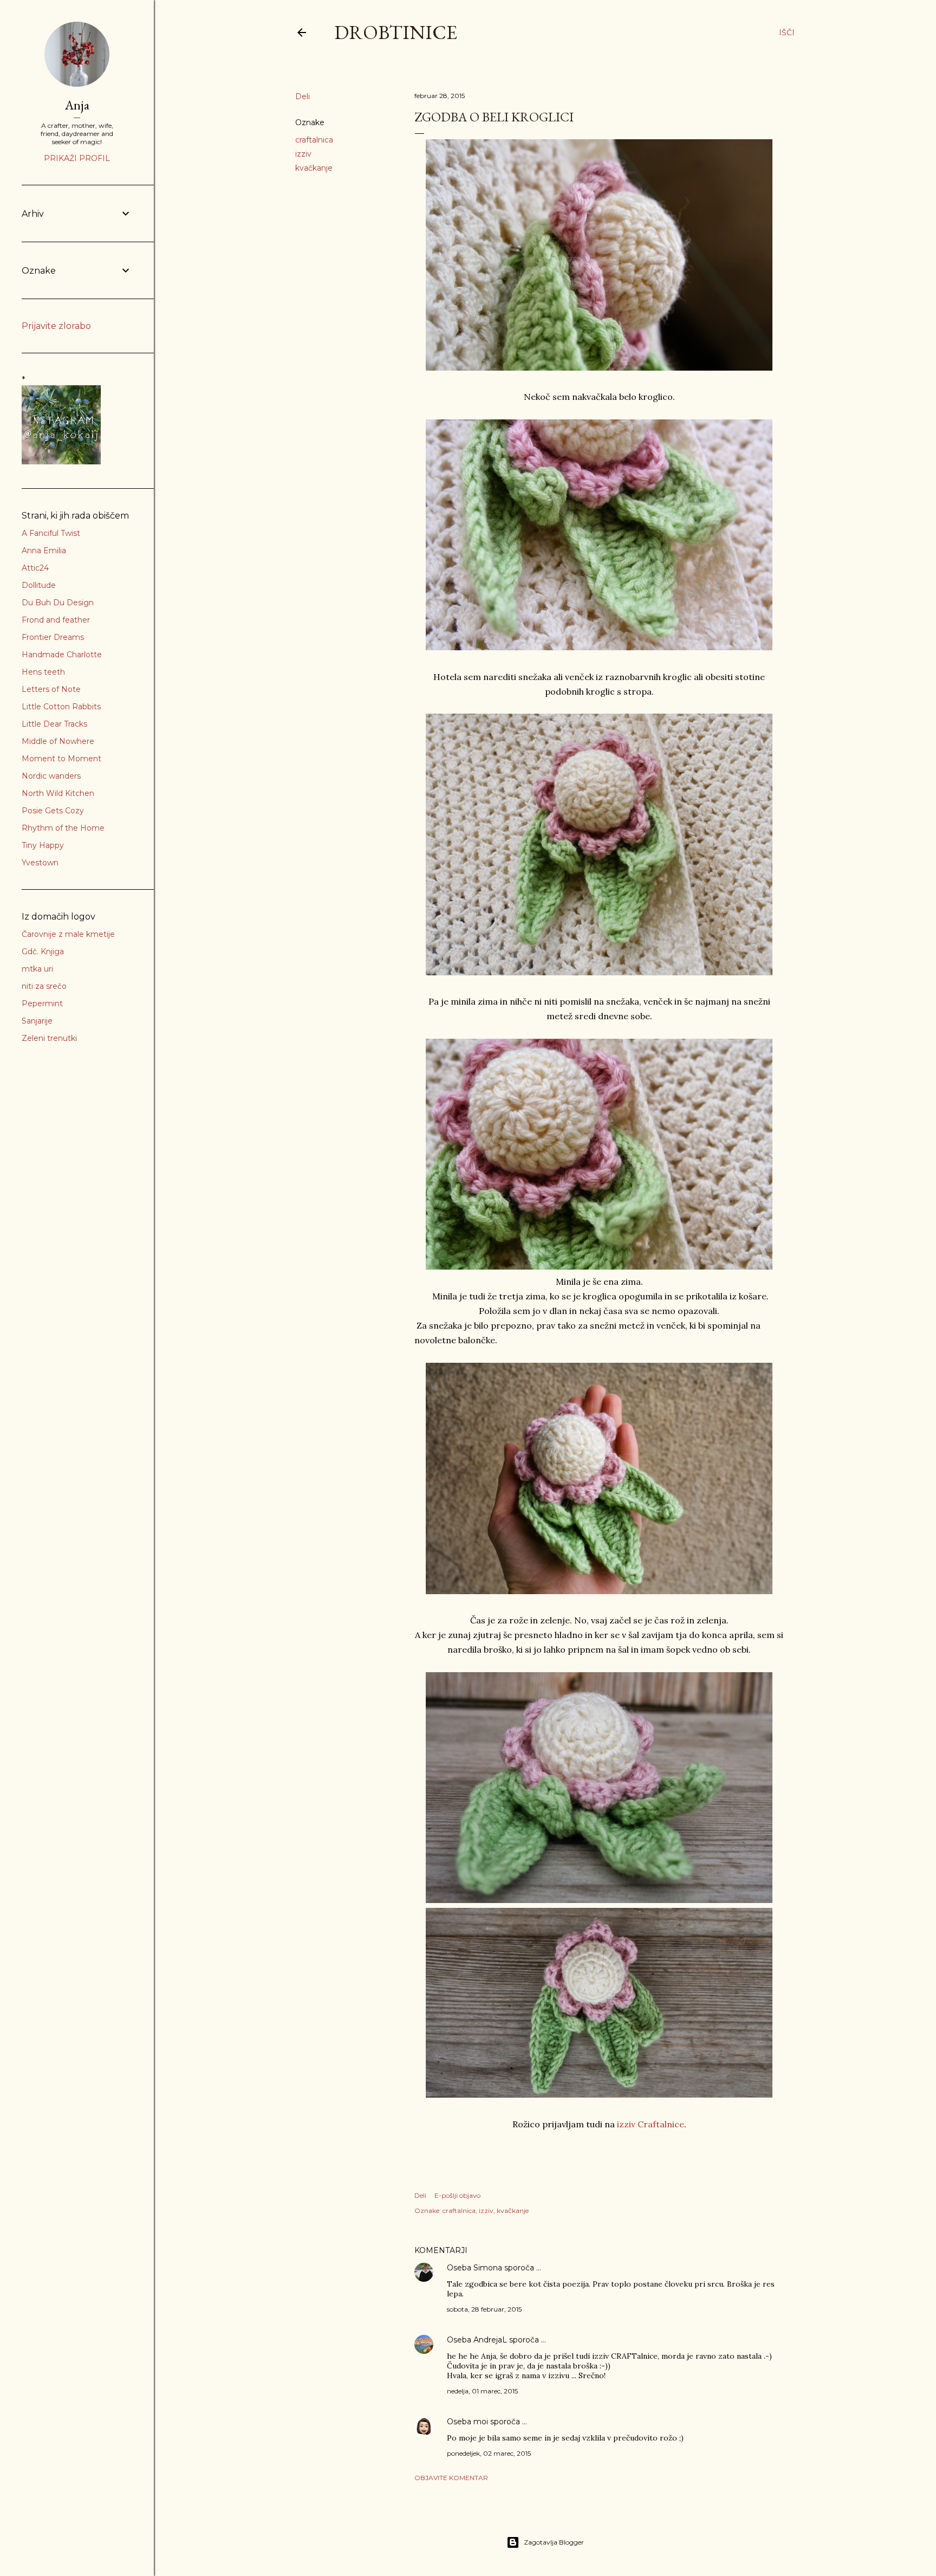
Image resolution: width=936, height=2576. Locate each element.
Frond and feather (56, 620)
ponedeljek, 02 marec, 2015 (489, 2453)
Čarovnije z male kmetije (68, 934)
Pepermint (42, 1004)
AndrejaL (490, 2340)
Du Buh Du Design (58, 603)
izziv (303, 154)
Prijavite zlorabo (56, 326)
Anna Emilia (44, 551)
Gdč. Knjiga (43, 952)
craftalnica (314, 140)
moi (481, 2422)
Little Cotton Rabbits (61, 707)
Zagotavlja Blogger (554, 2542)
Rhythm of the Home (63, 828)
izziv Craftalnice (649, 2124)
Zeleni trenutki (49, 1038)
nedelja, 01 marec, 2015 (482, 2391)
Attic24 (35, 568)
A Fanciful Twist (51, 533)
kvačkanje (314, 168)
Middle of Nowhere (58, 741)
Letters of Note (51, 689)
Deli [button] (303, 96)
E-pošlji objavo (457, 2195)
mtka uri (37, 969)
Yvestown (40, 863)
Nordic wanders (51, 776)
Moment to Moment (61, 759)
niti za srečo (44, 986)
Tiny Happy (43, 845)
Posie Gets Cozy (53, 811)
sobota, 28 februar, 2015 (484, 2309)
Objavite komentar (451, 2478)
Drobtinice (396, 32)
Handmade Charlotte (62, 655)
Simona (488, 2268)
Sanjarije (37, 1021)
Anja (77, 105)
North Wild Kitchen (58, 793)
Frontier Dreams (53, 637)
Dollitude (39, 585)
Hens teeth (43, 672)
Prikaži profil (77, 158)
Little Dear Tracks (54, 724)
